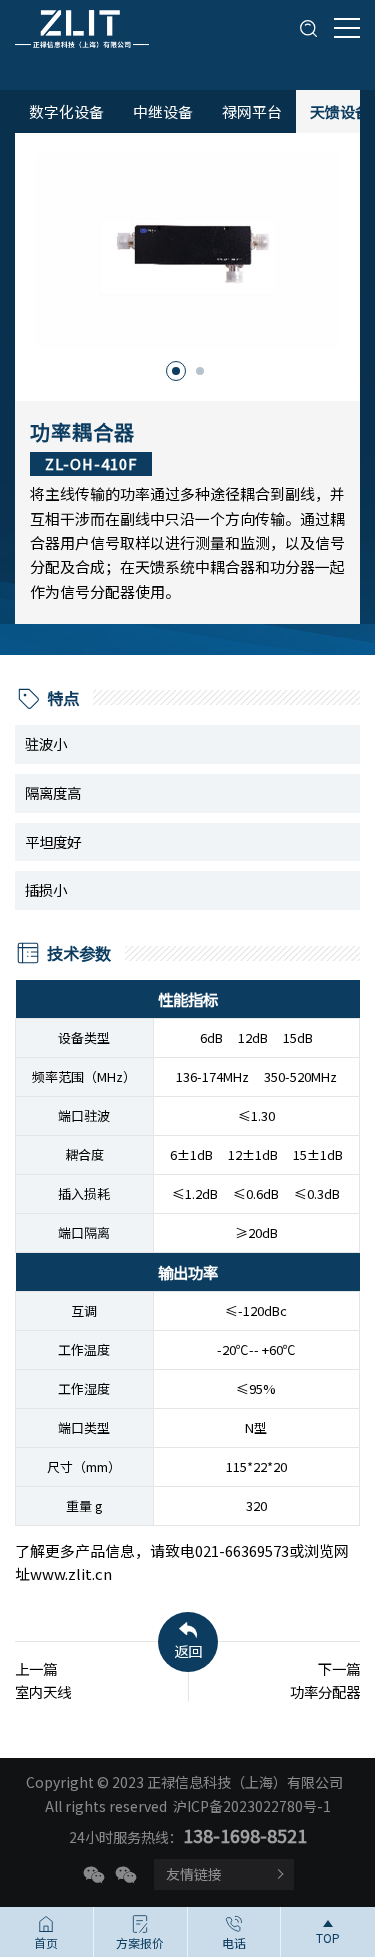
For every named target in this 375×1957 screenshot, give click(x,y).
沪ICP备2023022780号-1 (252, 1806)
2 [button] (200, 371)
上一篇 (43, 1680)
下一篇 (325, 1680)
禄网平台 (252, 111)
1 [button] (176, 371)
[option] (187, 251)
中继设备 (163, 111)
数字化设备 (66, 111)
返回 (188, 1650)
